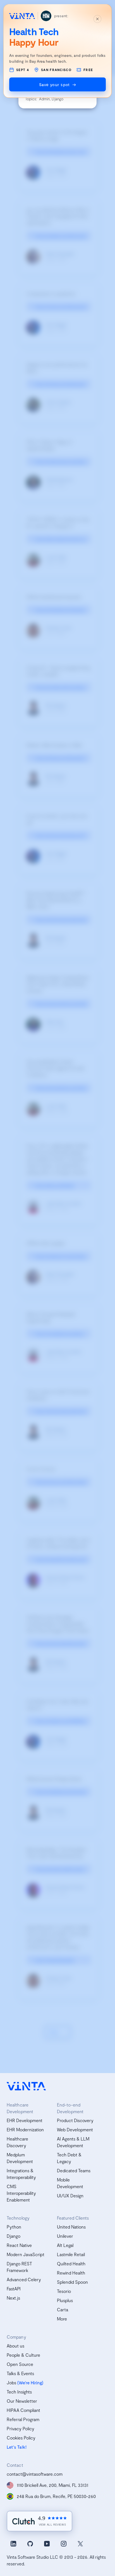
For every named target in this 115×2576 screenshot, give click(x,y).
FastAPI (14, 2289)
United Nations (71, 2227)
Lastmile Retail (71, 2254)
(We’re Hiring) (30, 2382)
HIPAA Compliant (23, 2410)
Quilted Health (71, 2264)
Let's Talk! (17, 2447)
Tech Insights (19, 2392)
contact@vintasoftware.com (35, 2474)
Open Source (20, 2364)
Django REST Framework (19, 2267)
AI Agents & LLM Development (73, 2142)
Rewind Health (71, 2273)
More (62, 2319)
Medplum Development (20, 2158)
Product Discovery (75, 2120)
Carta (63, 2309)
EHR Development (25, 2120)
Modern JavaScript (26, 2254)
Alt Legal (65, 2245)
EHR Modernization (25, 2129)
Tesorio (64, 2291)
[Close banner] (97, 19)
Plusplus (65, 2300)
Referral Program (23, 2419)
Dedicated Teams (74, 2170)
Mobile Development (70, 2183)
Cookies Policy (21, 2438)
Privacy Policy (21, 2428)
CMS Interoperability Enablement (21, 2193)
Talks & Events (20, 2373)
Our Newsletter (22, 2401)
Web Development (75, 2129)
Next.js (13, 2298)
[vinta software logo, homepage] (26, 2086)
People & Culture (23, 2355)
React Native (19, 2245)
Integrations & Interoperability (21, 2174)
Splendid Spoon (72, 2282)
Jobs (11, 2382)
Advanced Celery (24, 2279)
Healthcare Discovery (17, 2142)
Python (14, 2227)
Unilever (65, 2236)
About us (15, 2346)
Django (14, 2236)
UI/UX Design (70, 2196)
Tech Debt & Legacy (69, 2158)
